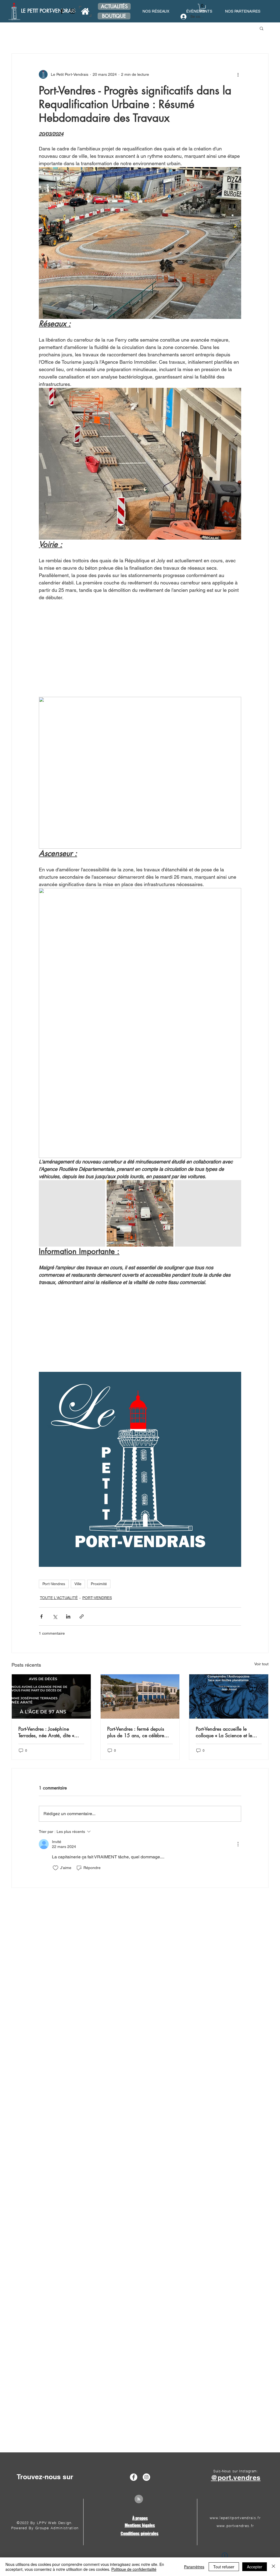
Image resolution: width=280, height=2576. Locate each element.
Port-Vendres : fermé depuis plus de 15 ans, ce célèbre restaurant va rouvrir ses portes (139, 1732)
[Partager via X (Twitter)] (55, 1616)
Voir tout (261, 1664)
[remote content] (140, 649)
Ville (78, 1584)
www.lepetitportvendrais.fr (235, 2518)
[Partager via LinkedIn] (68, 1616)
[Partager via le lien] (82, 1616)
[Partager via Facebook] (41, 1616)
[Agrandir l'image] (72, 1213)
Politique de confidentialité (134, 2569)
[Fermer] (273, 2567)
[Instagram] (72, 11)
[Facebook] (62, 11)
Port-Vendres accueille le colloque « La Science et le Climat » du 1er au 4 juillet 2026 (224, 1732)
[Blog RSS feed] (139, 2499)
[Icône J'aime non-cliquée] (56, 1868)
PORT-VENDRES (97, 1598)
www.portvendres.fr (235, 2526)
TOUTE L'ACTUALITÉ (59, 1598)
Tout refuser (224, 2567)
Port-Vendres (54, 1584)
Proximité (99, 1584)
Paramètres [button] (194, 2567)
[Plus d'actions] (238, 74)
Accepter (255, 2567)
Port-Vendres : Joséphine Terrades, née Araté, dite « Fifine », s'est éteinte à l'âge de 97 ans (48, 1732)
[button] (202, 8)
